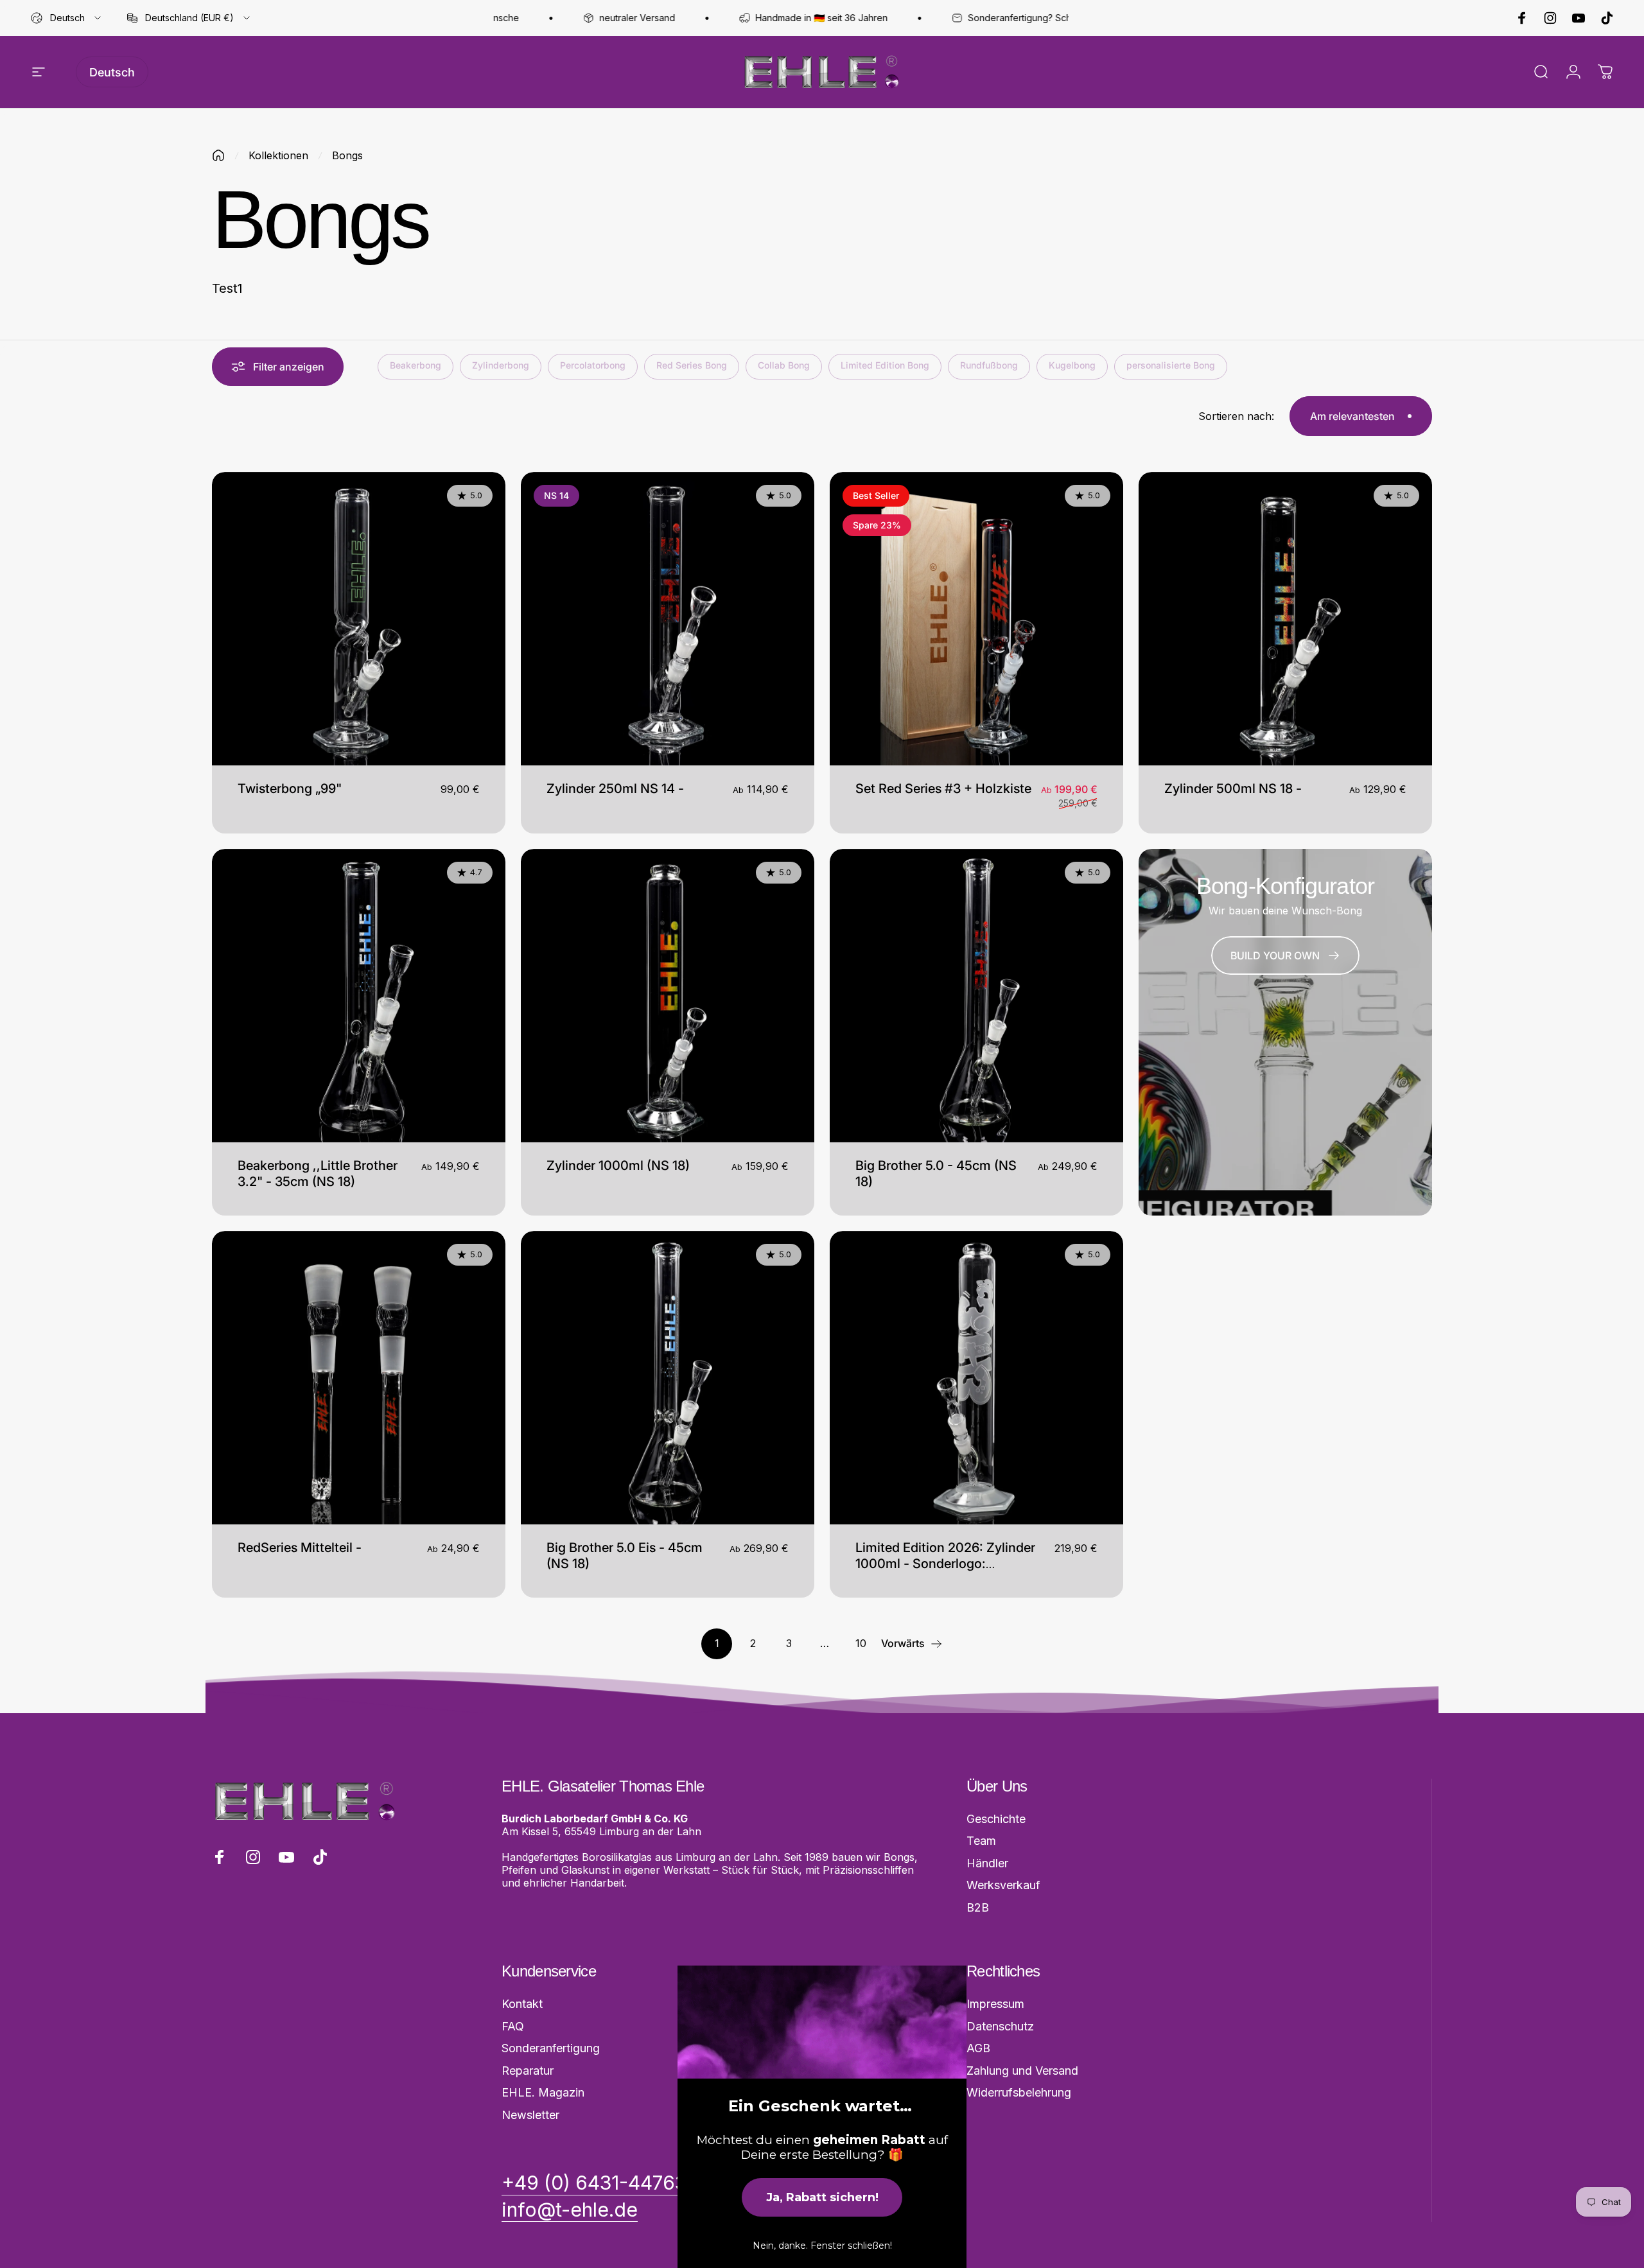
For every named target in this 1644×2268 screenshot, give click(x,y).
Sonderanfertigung (551, 2048)
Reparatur (528, 2071)
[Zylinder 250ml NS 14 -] (668, 619)
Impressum (995, 2004)
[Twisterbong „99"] (359, 619)
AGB (978, 2048)
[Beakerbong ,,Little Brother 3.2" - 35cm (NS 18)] (359, 996)
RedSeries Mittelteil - (300, 1548)
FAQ (513, 2026)
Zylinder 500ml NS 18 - (1233, 789)
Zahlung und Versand (1022, 2071)
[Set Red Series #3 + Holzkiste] (976, 619)
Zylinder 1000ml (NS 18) (618, 1165)
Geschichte (996, 1819)
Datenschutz (1000, 2026)
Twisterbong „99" (290, 789)
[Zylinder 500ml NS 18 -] (1285, 619)
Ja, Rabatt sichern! (822, 2197)
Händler (987, 1863)
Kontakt (522, 2004)
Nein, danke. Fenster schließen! (822, 2246)
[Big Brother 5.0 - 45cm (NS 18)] (976, 996)
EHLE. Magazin (543, 2092)
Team (981, 1841)
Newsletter (530, 2115)
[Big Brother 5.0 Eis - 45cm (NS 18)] (668, 1378)
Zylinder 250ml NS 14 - (615, 789)
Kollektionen (278, 155)
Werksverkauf (1003, 1885)
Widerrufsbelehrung (1019, 2092)
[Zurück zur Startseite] (218, 155)
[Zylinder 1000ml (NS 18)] (668, 996)
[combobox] (67, 18)
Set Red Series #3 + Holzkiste (943, 789)
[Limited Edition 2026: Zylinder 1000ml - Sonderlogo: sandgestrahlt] (976, 1378)
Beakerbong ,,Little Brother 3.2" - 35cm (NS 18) (318, 1173)
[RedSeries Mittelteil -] (359, 1378)
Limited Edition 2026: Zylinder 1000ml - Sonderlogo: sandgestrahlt (945, 1564)
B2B (978, 1907)
